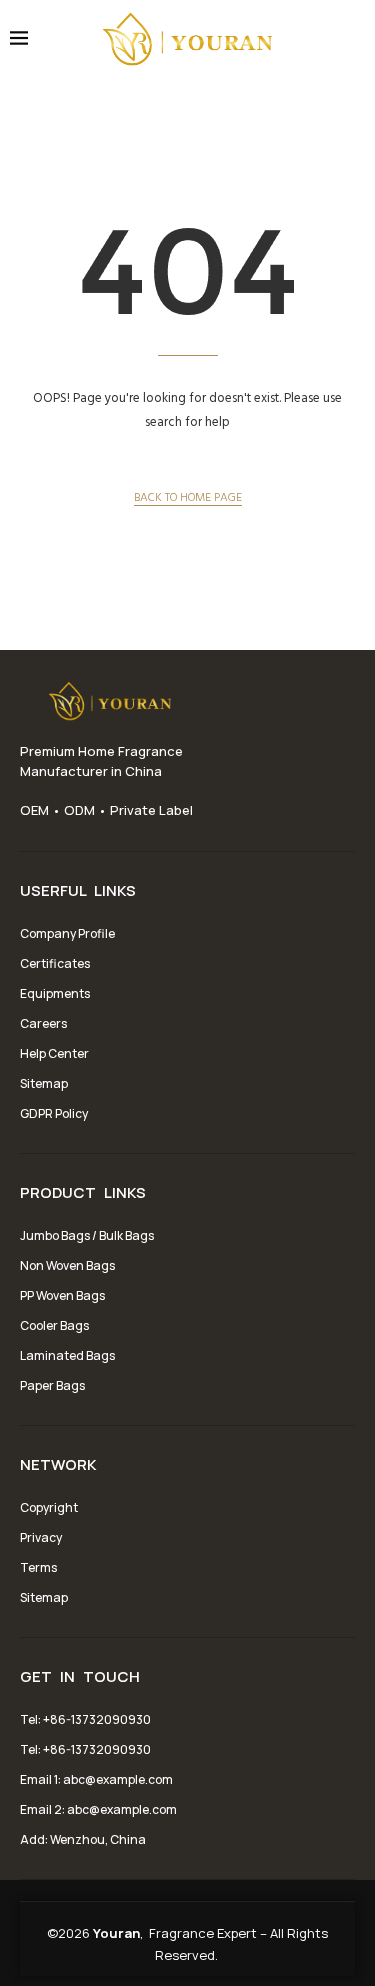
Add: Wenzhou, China (83, 1839)
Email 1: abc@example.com (96, 1779)
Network (58, 1465)
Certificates (55, 963)
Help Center (54, 1053)
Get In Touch (80, 1677)
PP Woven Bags (62, 1295)
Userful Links (78, 891)
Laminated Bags (67, 1355)
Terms (38, 1567)
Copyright (49, 1507)
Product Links (83, 1193)
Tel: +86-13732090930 (85, 1719)
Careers (43, 1023)
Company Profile (67, 933)
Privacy (41, 1537)
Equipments (55, 993)
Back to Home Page (188, 496)
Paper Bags (52, 1385)
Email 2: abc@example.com (98, 1809)
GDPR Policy (54, 1113)
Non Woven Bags (67, 1265)
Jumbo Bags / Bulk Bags (87, 1235)
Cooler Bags (54, 1325)
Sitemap (44, 1083)
